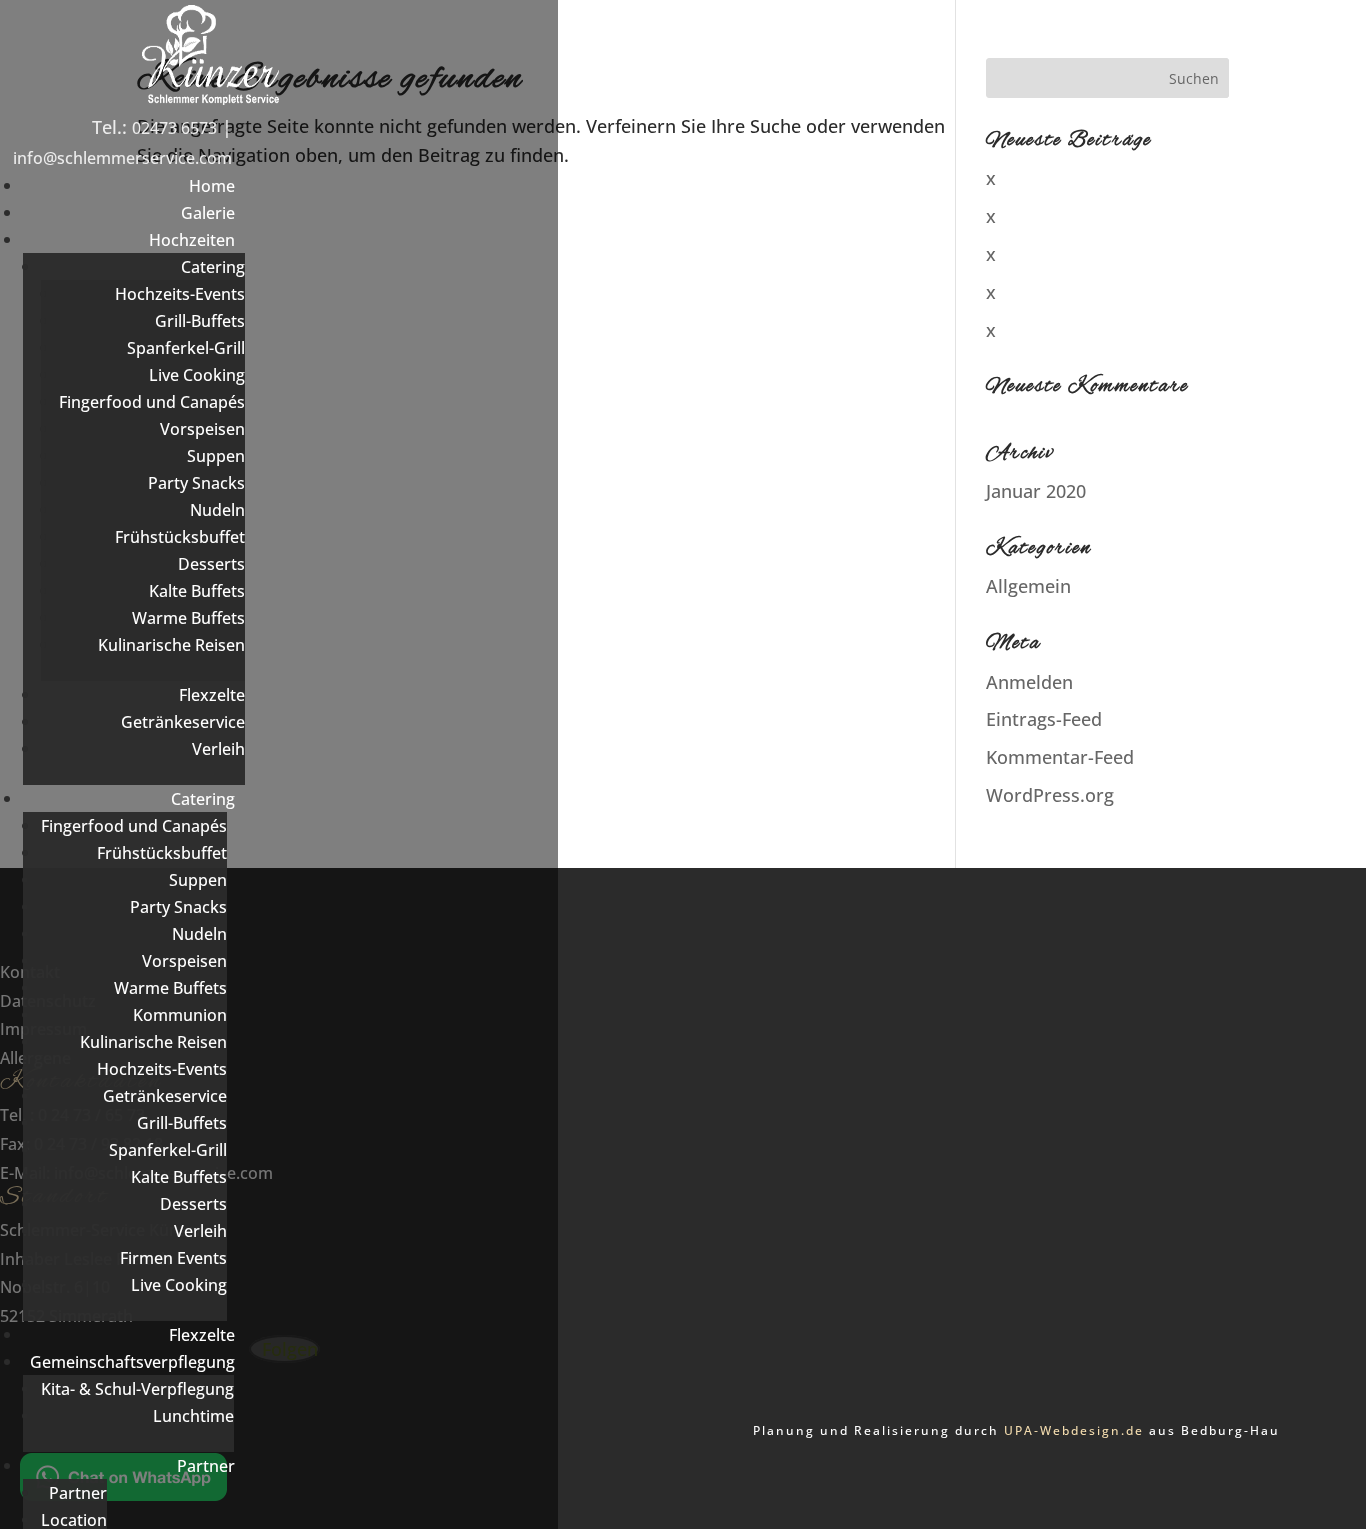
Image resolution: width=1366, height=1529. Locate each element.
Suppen (216, 456)
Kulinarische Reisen (171, 645)
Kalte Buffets (197, 591)
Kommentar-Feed (1060, 757)
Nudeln (217, 510)
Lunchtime (193, 1416)
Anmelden (1029, 682)
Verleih (218, 749)
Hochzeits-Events (180, 294)
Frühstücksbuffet (180, 537)
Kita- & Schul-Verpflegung (137, 1389)
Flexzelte (212, 695)
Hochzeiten (192, 240)
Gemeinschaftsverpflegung (132, 1362)
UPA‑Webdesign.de (1074, 1430)
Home (212, 186)
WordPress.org (1050, 795)
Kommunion (180, 1015)
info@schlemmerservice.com (122, 158)
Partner (206, 1466)
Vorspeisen (202, 429)
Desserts (211, 564)
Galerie (208, 213)
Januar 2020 (1036, 491)
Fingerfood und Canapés (152, 402)
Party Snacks (196, 483)
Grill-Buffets (200, 321)
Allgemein (1028, 586)
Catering (213, 267)
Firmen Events (173, 1258)
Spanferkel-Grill (186, 348)
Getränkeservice (183, 722)
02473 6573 (174, 128)
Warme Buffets (188, 618)
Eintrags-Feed (1044, 719)
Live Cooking (197, 375)
